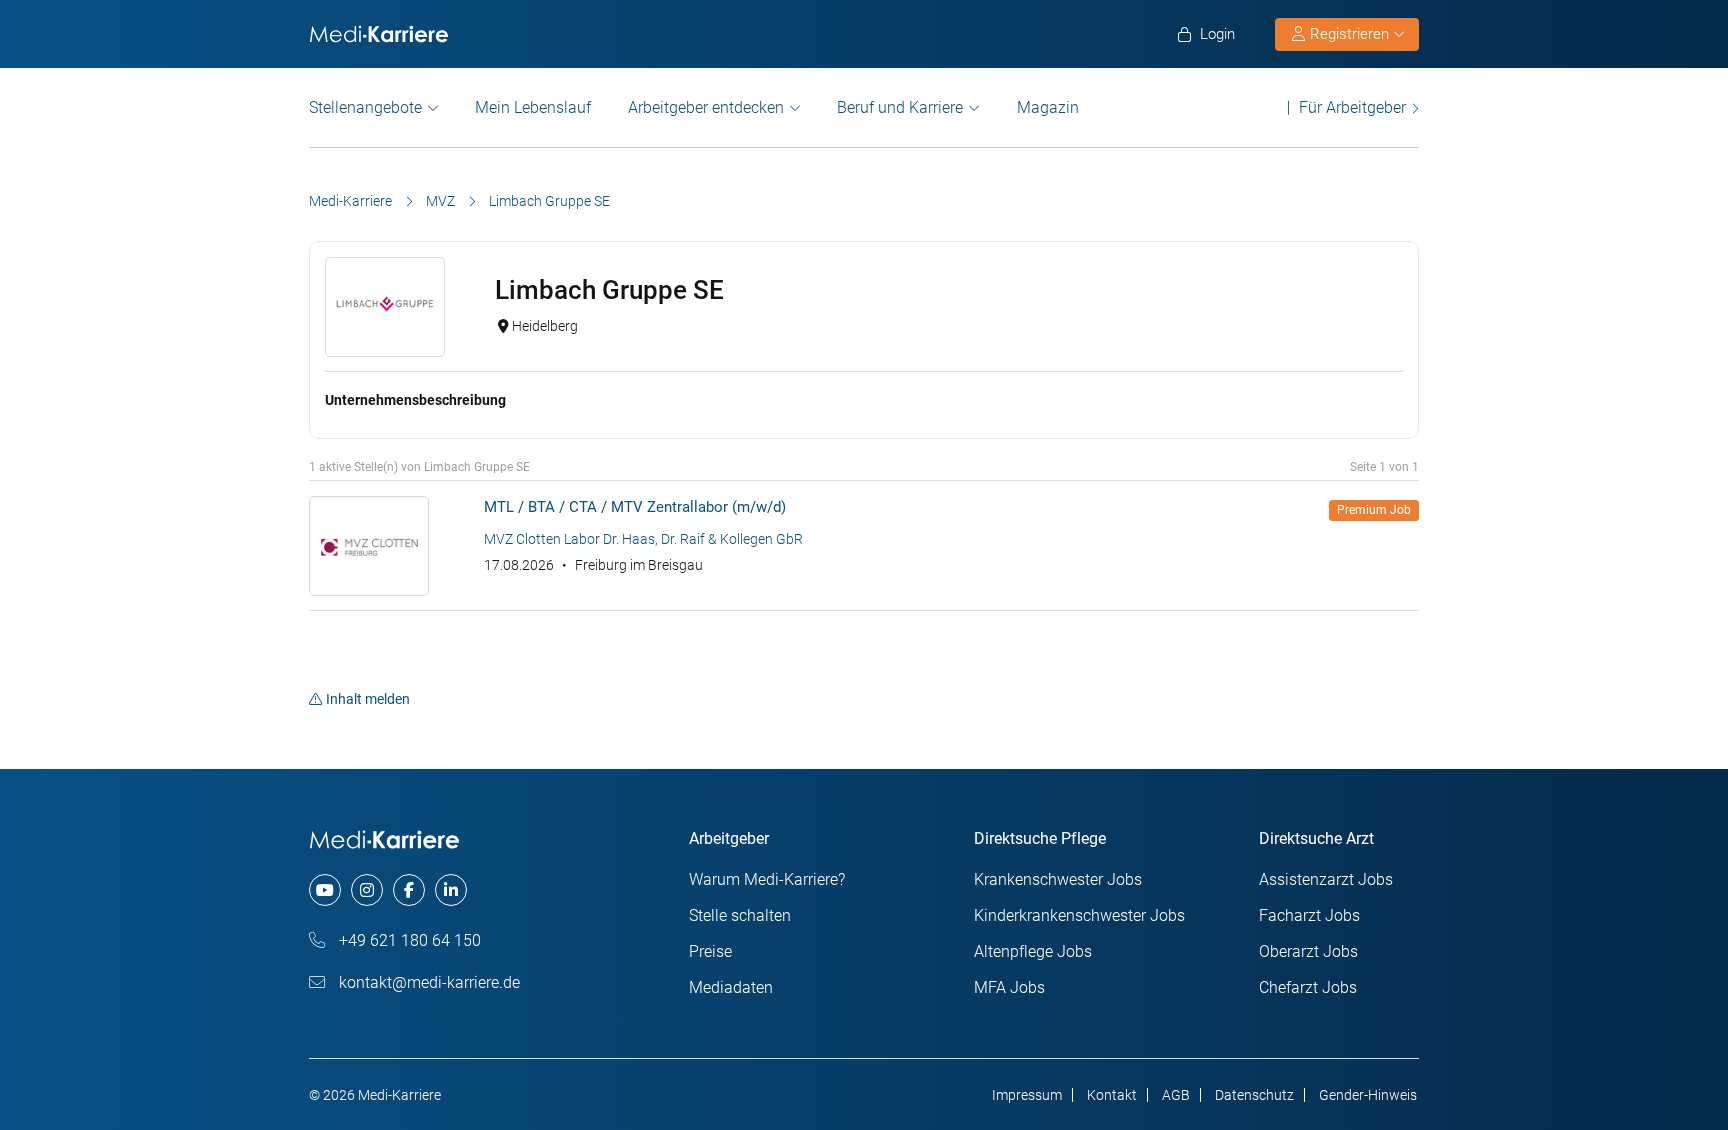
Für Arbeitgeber (1352, 107)
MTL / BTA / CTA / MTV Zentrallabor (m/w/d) (635, 507)
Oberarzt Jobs (1308, 951)
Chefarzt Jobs (1308, 987)
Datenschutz (1254, 1095)
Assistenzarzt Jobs (1326, 879)
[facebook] (409, 890)
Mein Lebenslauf (533, 107)
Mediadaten (731, 987)
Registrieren (1349, 34)
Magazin (1048, 107)
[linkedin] (451, 890)
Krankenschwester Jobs (1058, 879)
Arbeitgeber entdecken (706, 107)
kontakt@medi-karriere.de (427, 982)
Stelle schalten (740, 915)
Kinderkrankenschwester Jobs (1079, 915)
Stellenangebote (365, 107)
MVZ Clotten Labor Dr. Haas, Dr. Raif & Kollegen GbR (643, 539)
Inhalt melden (368, 699)
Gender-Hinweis (1368, 1095)
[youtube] (325, 890)
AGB (1176, 1095)
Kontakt (1112, 1095)
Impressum (1027, 1095)
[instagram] (367, 890)
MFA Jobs (1009, 987)
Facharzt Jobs (1309, 915)
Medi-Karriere (350, 201)
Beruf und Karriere (900, 107)
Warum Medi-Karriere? (767, 879)
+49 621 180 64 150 (408, 940)
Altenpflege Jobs (1033, 951)
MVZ (440, 201)
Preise (710, 951)
